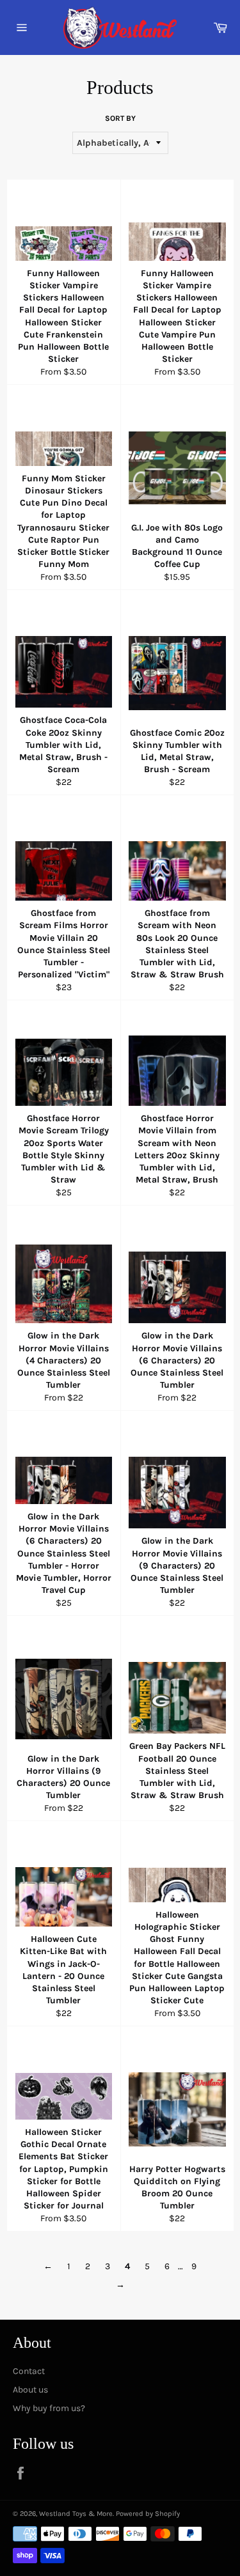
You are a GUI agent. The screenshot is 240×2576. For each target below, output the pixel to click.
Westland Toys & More (76, 2514)
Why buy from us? (49, 2408)
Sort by (120, 118)
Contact (29, 2371)
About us (30, 2390)
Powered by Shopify (148, 2514)
